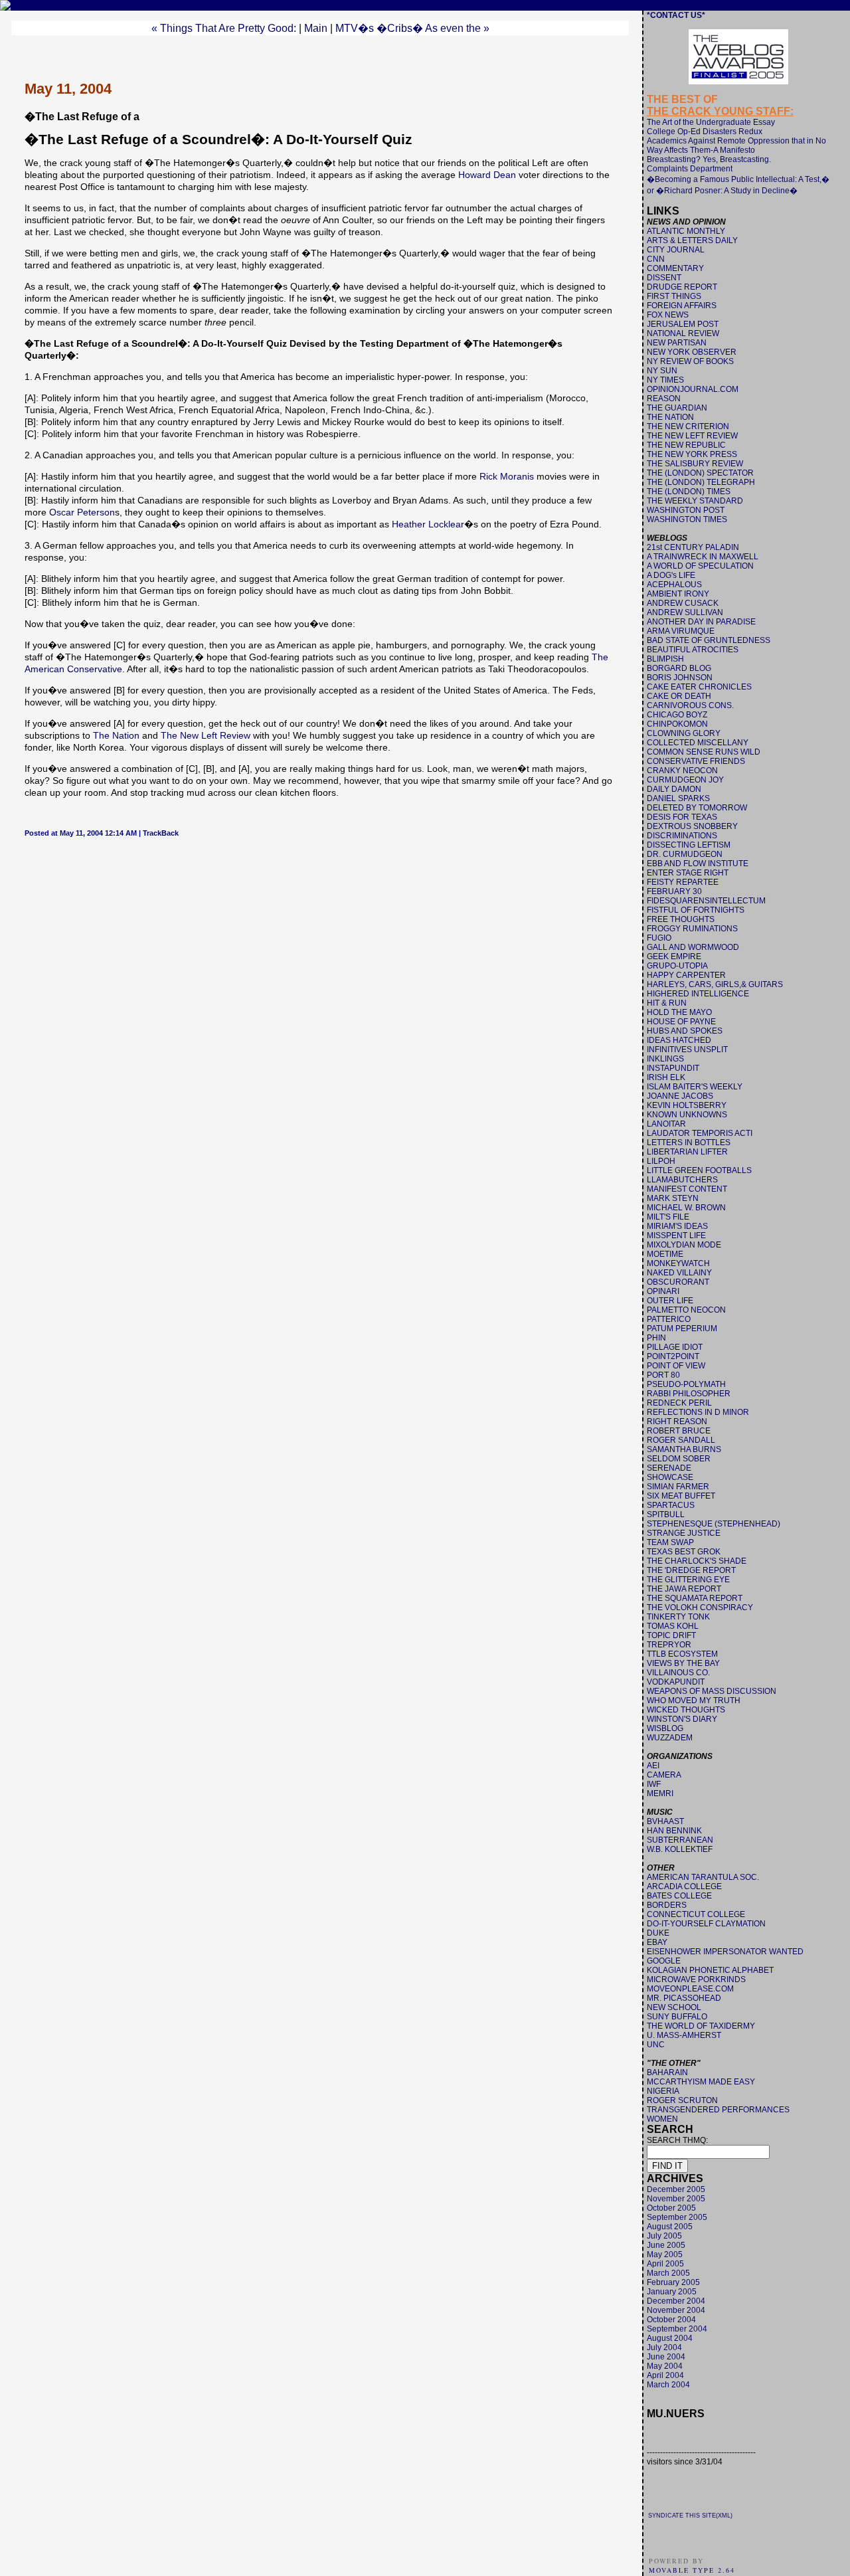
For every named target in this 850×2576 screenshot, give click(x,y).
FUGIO (659, 938)
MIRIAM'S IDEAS (677, 1226)
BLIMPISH (665, 659)
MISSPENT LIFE (676, 1236)
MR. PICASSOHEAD (684, 1998)
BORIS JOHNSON (680, 678)
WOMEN (662, 2119)
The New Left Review (206, 735)
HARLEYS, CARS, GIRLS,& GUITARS (715, 984)
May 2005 (665, 2254)
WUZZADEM (670, 1738)
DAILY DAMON (674, 789)
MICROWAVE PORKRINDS (696, 1979)
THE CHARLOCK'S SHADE (697, 1561)
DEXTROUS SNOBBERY (692, 826)
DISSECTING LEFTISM (689, 845)
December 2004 (676, 2301)
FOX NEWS (668, 315)
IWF (654, 1784)
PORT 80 (663, 1375)
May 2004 (665, 2366)
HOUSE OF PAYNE (681, 1022)
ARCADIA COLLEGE (684, 1886)
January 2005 (672, 2292)
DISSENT (664, 278)
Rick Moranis (507, 476)
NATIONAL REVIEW (683, 333)
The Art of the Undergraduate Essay (711, 122)
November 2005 (676, 2199)
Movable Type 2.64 (692, 2570)
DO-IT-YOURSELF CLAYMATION (706, 1924)
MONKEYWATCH (678, 1263)
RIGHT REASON (677, 1422)
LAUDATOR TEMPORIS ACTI (700, 1133)
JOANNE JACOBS (680, 1096)
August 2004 (670, 2338)
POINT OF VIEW (676, 1366)
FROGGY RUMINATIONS (692, 929)
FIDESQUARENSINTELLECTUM (706, 901)
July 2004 (664, 2347)
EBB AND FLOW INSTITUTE (698, 864)
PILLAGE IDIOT (675, 1347)
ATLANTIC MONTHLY (686, 231)
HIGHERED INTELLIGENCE (698, 994)
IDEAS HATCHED (679, 1040)
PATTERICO (669, 1319)
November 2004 (676, 2310)
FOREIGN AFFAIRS (682, 306)
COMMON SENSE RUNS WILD (704, 752)
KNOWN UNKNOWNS (687, 1115)
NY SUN (662, 371)
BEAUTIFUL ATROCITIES (693, 650)
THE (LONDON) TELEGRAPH (701, 482)
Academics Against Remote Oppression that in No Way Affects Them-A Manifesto (736, 145)
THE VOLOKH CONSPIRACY (700, 1608)
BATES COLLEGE (679, 1896)
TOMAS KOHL (673, 1626)
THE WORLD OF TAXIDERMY (701, 2026)
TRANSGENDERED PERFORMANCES (718, 2110)
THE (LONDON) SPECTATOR (700, 473)
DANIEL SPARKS (678, 798)
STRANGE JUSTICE (684, 1533)
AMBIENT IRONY (678, 594)
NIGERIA (663, 2091)
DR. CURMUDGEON (685, 854)
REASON (664, 399)
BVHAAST (665, 1821)
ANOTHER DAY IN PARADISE (701, 622)
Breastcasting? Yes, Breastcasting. (709, 159)
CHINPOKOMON (677, 724)
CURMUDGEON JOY (685, 780)
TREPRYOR (669, 1645)
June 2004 (666, 2357)
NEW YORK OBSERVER (692, 352)
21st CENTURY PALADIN (693, 547)
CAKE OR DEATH (679, 696)
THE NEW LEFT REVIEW (692, 436)
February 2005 (673, 2282)
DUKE (658, 1933)
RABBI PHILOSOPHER (689, 1394)
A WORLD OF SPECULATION (700, 566)
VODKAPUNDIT (676, 1682)
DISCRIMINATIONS (682, 836)
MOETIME (665, 1254)
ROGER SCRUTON (682, 2100)
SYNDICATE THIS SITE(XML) (690, 2516)
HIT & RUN (667, 1003)
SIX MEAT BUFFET (681, 1496)
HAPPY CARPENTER (686, 975)
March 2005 (668, 2273)
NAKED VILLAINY (679, 1273)
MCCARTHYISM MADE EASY (701, 2082)
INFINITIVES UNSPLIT (687, 1050)
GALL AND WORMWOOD (693, 947)
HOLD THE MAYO (679, 1012)
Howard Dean (487, 175)
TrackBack (161, 833)
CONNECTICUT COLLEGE (696, 1914)
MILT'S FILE (668, 1217)
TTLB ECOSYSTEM (682, 1654)
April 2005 (665, 2264)
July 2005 (664, 2236)
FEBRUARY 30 (674, 891)
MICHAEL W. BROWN (686, 1208)
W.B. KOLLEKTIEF (680, 1849)
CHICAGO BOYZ (677, 715)
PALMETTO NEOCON (686, 1310)
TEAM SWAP (670, 1542)
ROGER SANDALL (681, 1440)
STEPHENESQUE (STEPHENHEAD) (714, 1524)
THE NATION (670, 417)
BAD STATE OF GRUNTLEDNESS (709, 640)
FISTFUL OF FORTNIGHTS (696, 910)
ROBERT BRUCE (679, 1431)
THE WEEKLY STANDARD (695, 501)
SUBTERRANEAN (680, 1840)
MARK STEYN (673, 1198)
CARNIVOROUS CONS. (690, 705)
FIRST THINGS (674, 296)
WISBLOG (665, 1728)
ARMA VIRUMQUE (681, 631)
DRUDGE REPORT (682, 287)
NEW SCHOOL (674, 2007)
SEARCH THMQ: (677, 2140)
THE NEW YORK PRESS (692, 454)
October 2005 (671, 2208)
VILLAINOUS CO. (678, 1673)
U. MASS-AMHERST (684, 2035)
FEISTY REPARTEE (683, 882)
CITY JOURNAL (676, 250)
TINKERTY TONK (678, 1617)
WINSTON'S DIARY (682, 1719)
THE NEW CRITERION (688, 426)
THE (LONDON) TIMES (689, 492)
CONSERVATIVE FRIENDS (696, 761)
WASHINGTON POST (686, 510)
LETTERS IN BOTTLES (689, 1143)
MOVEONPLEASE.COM (690, 1989)
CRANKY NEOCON (682, 771)
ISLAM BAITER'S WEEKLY (695, 1087)
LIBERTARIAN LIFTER (687, 1152)
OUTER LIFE (670, 1301)
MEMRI (660, 1794)
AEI (653, 1766)
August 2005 (670, 2227)
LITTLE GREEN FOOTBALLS (699, 1170)
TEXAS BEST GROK (684, 1552)
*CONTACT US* (676, 15)
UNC (656, 2045)
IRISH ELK (666, 1077)
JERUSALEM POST (683, 324)
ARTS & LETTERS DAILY (692, 240)
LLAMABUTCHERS (682, 1180)
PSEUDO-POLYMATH (686, 1384)
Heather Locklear (428, 524)
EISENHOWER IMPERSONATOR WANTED (725, 1952)
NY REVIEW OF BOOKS (690, 361)
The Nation (116, 735)
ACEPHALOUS (674, 585)
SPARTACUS (671, 1505)
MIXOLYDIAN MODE (684, 1245)
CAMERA (664, 1775)
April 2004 (665, 2375)
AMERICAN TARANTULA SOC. (703, 1877)
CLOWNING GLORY (684, 733)
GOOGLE (664, 1961)
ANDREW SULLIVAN (685, 612)
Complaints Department (690, 169)
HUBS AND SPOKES (685, 1031)
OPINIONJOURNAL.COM (693, 389)
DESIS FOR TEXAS (682, 817)
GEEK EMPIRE (674, 957)
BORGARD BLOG (679, 668)
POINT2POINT (673, 1356)
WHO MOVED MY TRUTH (694, 1701)
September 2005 (677, 2217)
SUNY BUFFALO (677, 2017)
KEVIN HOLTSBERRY (687, 1105)
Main (316, 28)
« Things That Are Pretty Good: (224, 28)
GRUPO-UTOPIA (677, 966)
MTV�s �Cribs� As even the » (412, 28)
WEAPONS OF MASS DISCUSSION (712, 1691)
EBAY (657, 1942)
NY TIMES (665, 380)
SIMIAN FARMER (678, 1487)
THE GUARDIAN (677, 408)
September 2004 (677, 2329)
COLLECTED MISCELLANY (698, 743)
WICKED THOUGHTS (686, 1710)
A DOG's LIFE (671, 575)
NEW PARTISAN (677, 343)
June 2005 (666, 2245)
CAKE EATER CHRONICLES (699, 687)
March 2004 (668, 2385)
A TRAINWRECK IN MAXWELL (703, 557)
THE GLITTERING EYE (688, 1580)
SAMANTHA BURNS (684, 1449)
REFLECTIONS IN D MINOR (698, 1412)
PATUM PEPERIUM (682, 1329)
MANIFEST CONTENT (687, 1189)
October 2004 (671, 2320)
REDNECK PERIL (679, 1403)
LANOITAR (666, 1124)
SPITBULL (666, 1515)
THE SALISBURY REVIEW (695, 464)
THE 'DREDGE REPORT (691, 1570)
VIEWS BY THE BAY (683, 1663)
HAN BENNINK (674, 1831)
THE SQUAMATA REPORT (695, 1598)
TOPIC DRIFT (671, 1635)
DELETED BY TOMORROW (697, 808)
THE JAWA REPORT (684, 1589)
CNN (656, 259)
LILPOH (661, 1161)
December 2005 (676, 2189)
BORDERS (667, 1905)
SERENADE (669, 1468)
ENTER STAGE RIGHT (688, 873)
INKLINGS (665, 1059)
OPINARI (663, 1291)
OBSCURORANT (678, 1282)
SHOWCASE (670, 1477)
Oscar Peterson (82, 512)
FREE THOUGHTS (681, 919)
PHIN (656, 1338)
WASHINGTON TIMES (687, 519)
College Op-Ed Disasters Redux (705, 132)
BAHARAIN (667, 2072)
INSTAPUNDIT (673, 1068)
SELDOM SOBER (679, 1459)
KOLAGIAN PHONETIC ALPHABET (710, 1970)
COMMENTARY (675, 268)
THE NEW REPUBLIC (686, 445)
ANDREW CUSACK (683, 603)
